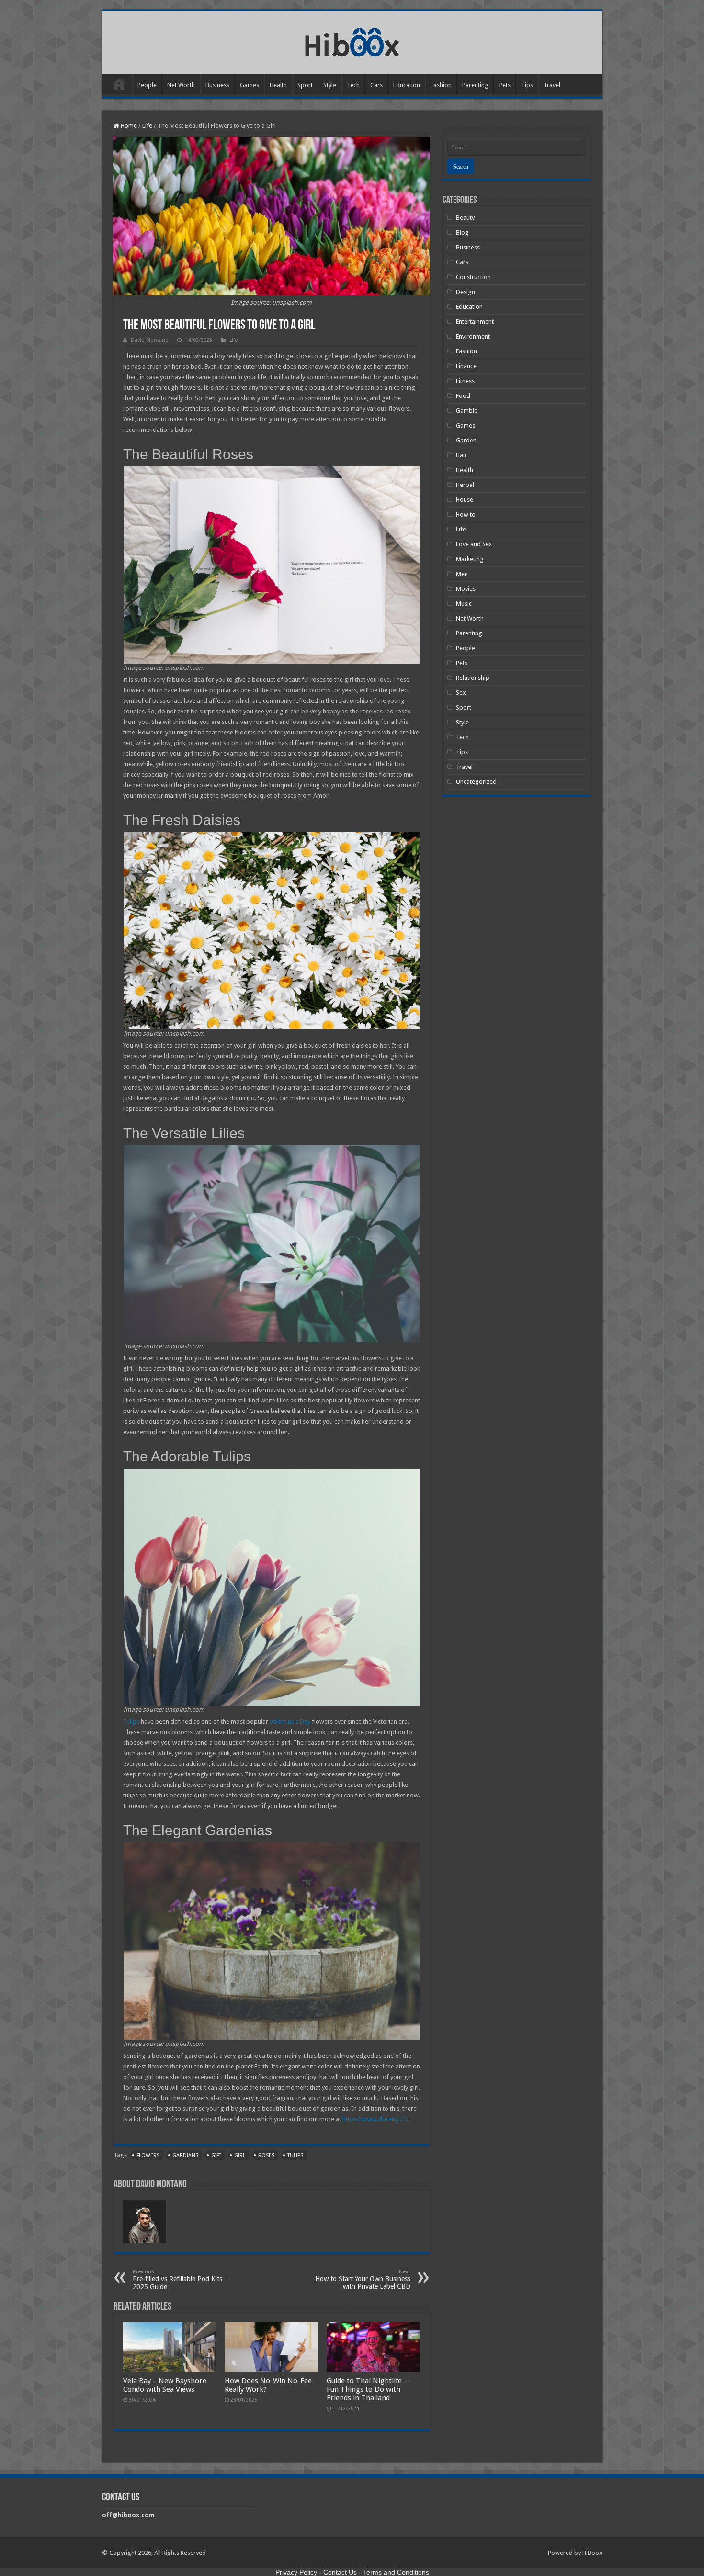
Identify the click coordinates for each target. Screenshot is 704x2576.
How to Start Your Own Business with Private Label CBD (363, 2279)
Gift (216, 2155)
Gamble (467, 411)
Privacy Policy (296, 2572)
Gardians (185, 2155)
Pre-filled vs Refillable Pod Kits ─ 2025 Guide (181, 2280)
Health (278, 85)
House (465, 500)
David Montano (150, 340)
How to (466, 514)
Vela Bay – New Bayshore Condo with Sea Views (165, 2385)
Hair (461, 455)
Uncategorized (476, 782)
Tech (353, 85)
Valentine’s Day (290, 1722)
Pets (505, 85)
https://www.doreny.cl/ (374, 2119)
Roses (266, 2155)
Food (463, 396)
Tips (527, 85)
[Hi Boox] (352, 41)
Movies (466, 589)
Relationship (473, 678)
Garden (466, 440)
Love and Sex (474, 544)
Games (250, 85)
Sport (305, 85)
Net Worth (181, 85)
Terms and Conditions (396, 2572)
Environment (473, 336)
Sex (461, 693)
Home (119, 84)
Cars (376, 85)
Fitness (465, 381)
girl (240, 2155)
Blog (462, 232)
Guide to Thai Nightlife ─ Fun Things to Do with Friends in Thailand (368, 2389)
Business (217, 85)
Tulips (131, 1722)
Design (466, 292)
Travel (552, 85)
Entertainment (475, 322)
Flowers (148, 2155)
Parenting (475, 85)
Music (464, 604)
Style (330, 85)
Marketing (470, 559)
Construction (473, 277)
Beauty (465, 218)
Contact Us (340, 2572)
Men (462, 574)
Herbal (465, 485)
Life (147, 126)
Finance (466, 366)
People (147, 85)
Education (407, 85)
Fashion (441, 85)
